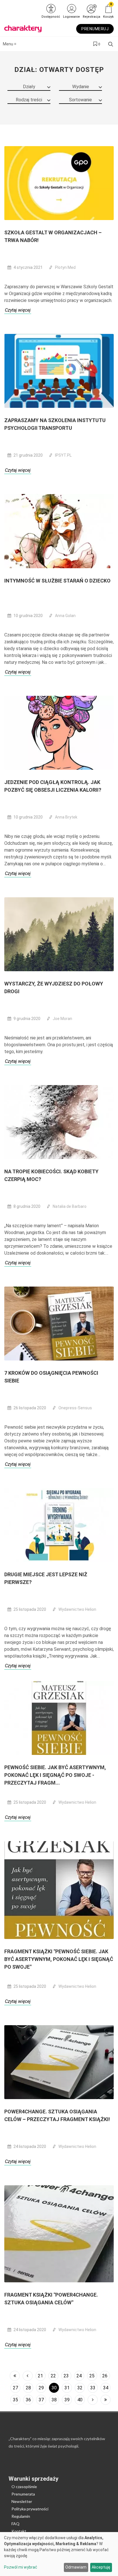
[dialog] (59, 2554)
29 (41, 2388)
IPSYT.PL (63, 455)
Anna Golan (65, 616)
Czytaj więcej (18, 310)
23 (66, 2376)
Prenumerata (23, 2494)
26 (105, 2376)
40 (80, 2400)
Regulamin (21, 2516)
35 (15, 2400)
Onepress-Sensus (75, 1408)
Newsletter (22, 2501)
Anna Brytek (66, 817)
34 (106, 2388)
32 (80, 2388)
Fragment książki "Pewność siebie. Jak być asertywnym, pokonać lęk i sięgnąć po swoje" (59, 1959)
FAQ (15, 2524)
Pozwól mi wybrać (21, 2567)
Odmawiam (76, 2567)
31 (67, 2388)
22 (53, 2376)
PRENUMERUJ (95, 29)
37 (41, 2400)
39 (67, 2400)
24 (79, 2376)
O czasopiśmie (24, 2487)
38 (54, 2400)
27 (15, 2388)
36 (28, 2400)
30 (54, 2388)
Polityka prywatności (30, 2509)
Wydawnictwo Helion (77, 1609)
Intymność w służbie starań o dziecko (57, 581)
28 (28, 2388)
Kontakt (19, 2531)
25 (92, 2376)
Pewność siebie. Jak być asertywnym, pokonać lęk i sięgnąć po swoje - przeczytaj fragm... (55, 1775)
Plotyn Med (65, 267)
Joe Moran (62, 1019)
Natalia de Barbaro (70, 1206)
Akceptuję (101, 2567)
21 (40, 2376)
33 (93, 2388)
